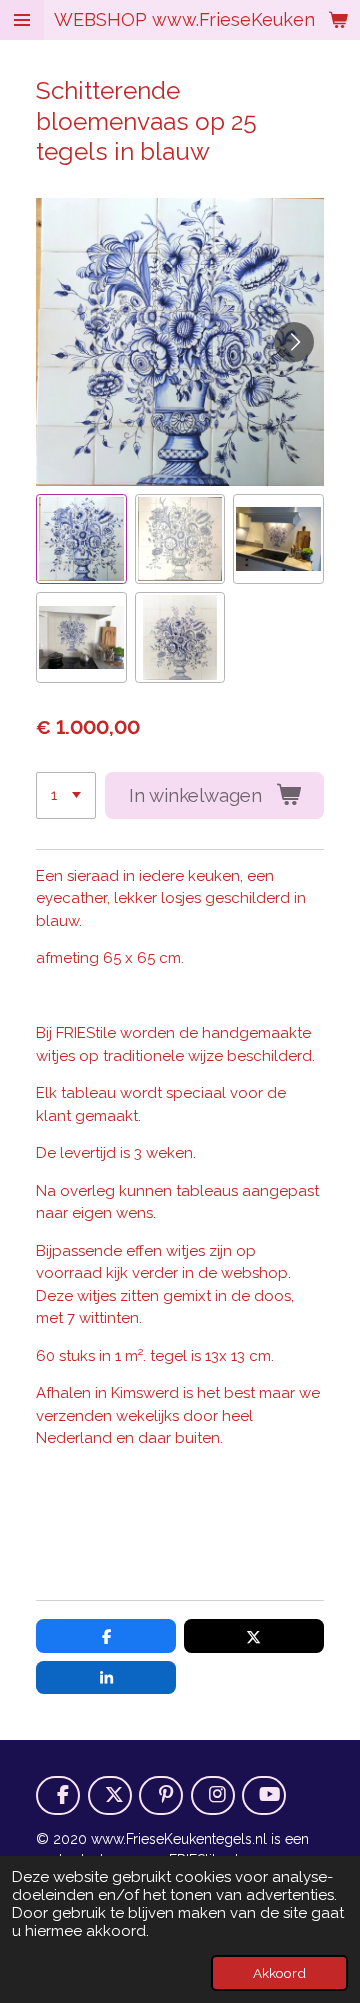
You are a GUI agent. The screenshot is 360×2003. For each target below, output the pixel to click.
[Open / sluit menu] (22, 20)
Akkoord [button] (279, 1973)
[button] (81, 539)
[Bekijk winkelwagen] (338, 20)
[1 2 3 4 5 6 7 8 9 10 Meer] (66, 795)
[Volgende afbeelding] (294, 342)
